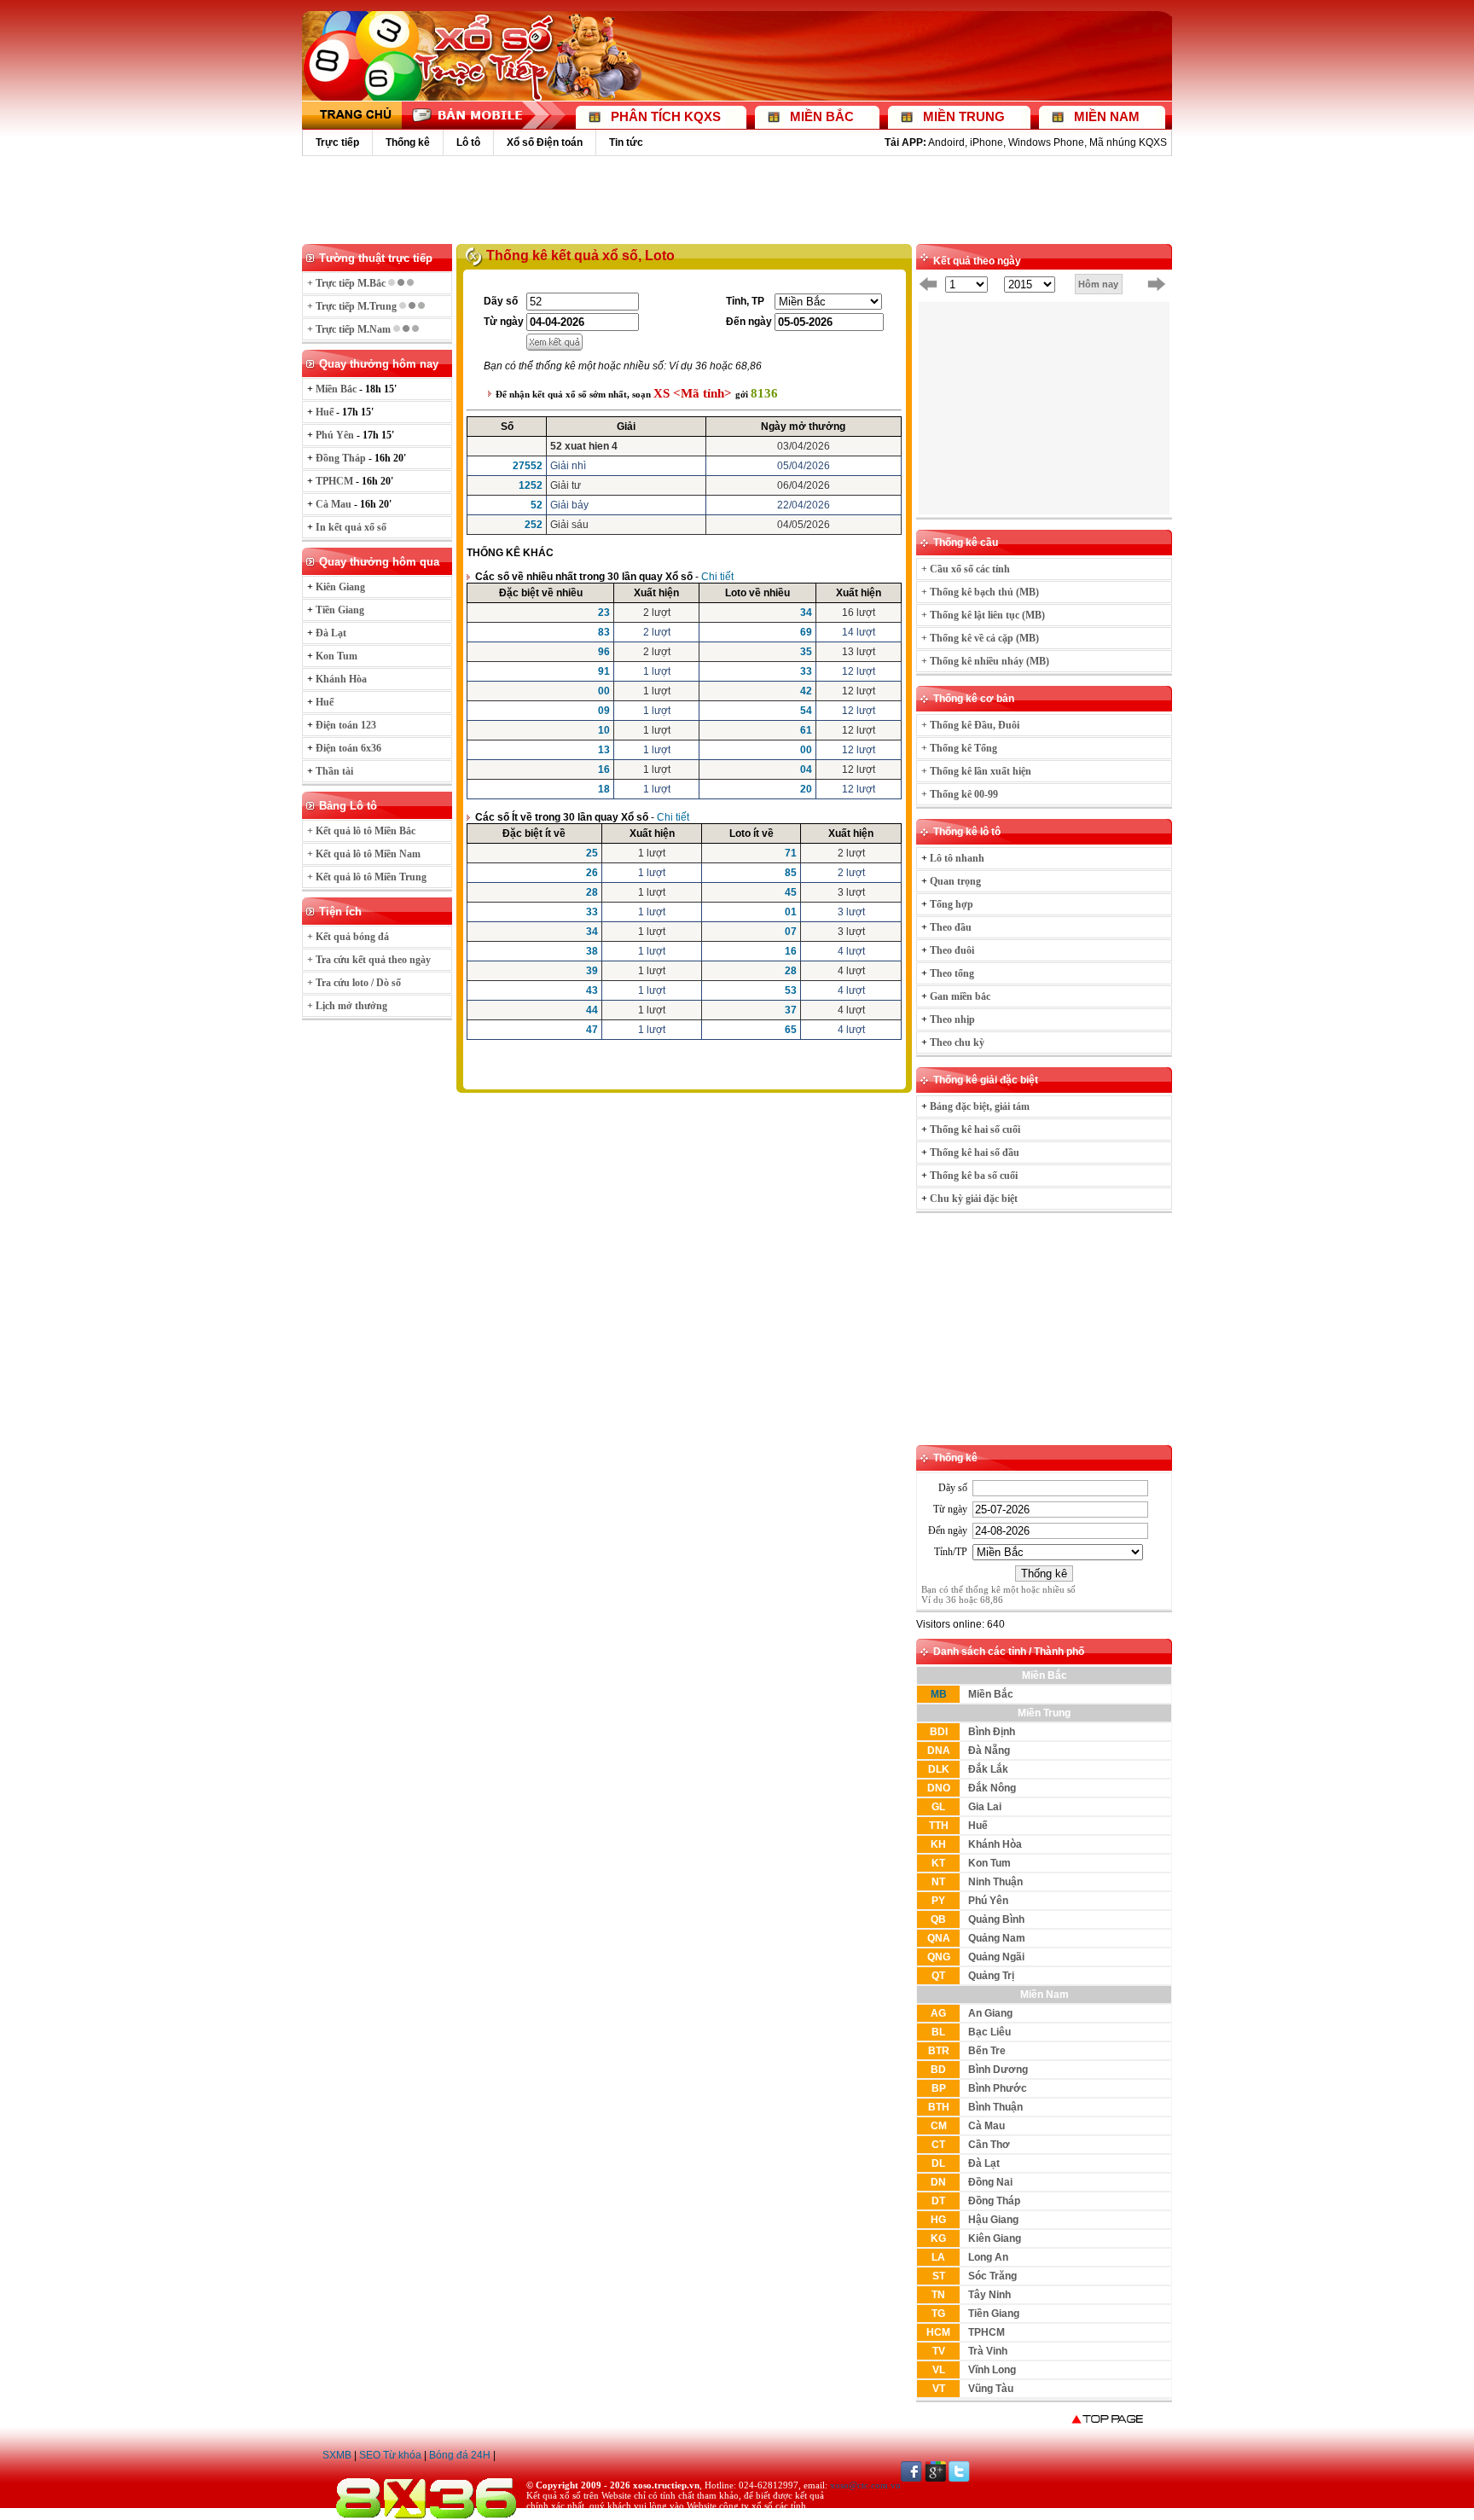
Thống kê (408, 142)
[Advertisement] (737, 199)
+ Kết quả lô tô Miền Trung (367, 877)
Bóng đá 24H (460, 2455)
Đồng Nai (990, 2182)
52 (537, 505)
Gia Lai (985, 1807)
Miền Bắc (991, 1694)
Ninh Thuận (995, 1882)
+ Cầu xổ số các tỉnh (966, 569)
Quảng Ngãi (996, 1957)
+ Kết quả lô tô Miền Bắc (361, 831)
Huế (978, 1826)
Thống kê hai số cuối (975, 1129)
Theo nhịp (952, 1019)
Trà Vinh (988, 2351)
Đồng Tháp (994, 2201)
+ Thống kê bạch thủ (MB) (980, 592)
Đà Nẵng (989, 1751)
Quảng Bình (996, 1919)
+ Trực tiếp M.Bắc (348, 283)
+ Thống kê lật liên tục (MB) (983, 615)
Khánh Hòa (995, 1844)
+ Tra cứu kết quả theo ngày (369, 960)
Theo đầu (951, 927)
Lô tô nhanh (957, 858)
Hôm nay (1098, 284)
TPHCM (987, 2332)
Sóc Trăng (992, 2276)
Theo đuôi (952, 950)
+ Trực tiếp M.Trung (353, 306)
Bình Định (992, 1732)
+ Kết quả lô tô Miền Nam (364, 854)
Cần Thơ (989, 2145)
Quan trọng (955, 881)
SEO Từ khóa (390, 2455)
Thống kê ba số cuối (974, 1176)
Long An (988, 2257)
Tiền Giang (994, 2314)
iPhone (987, 142)
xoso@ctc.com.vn (865, 2485)
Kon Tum (989, 1863)
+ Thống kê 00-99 (960, 794)
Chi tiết (717, 577)
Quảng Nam (997, 1938)
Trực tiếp (337, 142)
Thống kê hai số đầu (975, 1153)
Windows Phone (1046, 142)
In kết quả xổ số (351, 527)
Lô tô (468, 142)
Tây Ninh (989, 2295)
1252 (531, 485)
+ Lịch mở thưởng (347, 1006)
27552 (528, 466)
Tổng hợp (952, 904)
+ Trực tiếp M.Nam (350, 329)
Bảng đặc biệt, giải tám (980, 1106)
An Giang (990, 2013)
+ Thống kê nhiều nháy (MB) (985, 661)
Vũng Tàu (991, 2389)
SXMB (337, 2455)
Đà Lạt (984, 2163)
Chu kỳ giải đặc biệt (974, 1199)
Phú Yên (988, 1901)
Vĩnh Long (992, 2370)
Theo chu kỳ (957, 1042)
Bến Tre (987, 2051)
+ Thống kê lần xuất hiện (976, 771)
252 (534, 525)
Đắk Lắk (988, 1769)
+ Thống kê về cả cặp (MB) (980, 638)
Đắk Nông (992, 1788)
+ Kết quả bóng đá (348, 937)
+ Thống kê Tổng (959, 748)
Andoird (946, 142)
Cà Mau (987, 2126)
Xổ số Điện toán (545, 142)
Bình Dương (998, 2070)
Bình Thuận (995, 2107)
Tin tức (626, 142)
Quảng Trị (991, 1976)
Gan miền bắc (960, 996)
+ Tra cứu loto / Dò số (354, 983)
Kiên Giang (995, 2238)
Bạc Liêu (989, 2032)
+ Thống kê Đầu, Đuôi (970, 725)
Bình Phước (998, 2088)
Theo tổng (952, 973)
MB (939, 1694)
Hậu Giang (993, 2220)
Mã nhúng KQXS (1128, 142)
